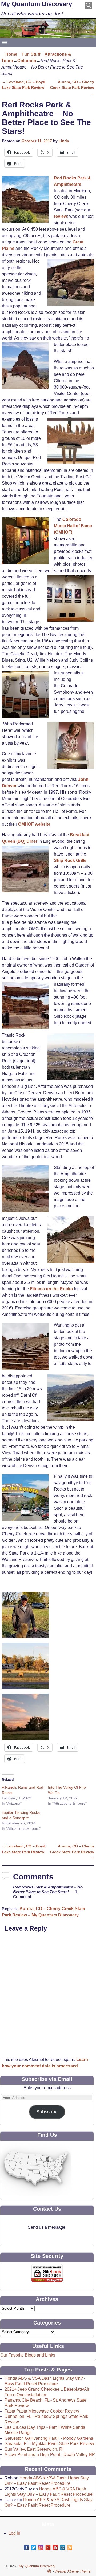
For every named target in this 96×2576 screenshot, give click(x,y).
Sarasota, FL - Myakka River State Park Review (49, 2444)
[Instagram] (41, 2547)
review (60, 216)
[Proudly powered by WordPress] (49, 2571)
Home (11, 54)
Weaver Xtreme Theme (73, 2571)
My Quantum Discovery (37, 4)
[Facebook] (26, 2547)
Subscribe (47, 2112)
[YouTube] (55, 2547)
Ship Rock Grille (70, 860)
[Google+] (48, 2547)
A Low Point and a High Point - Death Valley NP (50, 2455)
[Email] (62, 2547)
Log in (14, 2533)
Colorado (27, 61)
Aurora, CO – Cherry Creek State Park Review (72, 88)
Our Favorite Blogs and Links (28, 2355)
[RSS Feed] (70, 2547)
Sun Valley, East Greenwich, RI (34, 2449)
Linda (64, 141)
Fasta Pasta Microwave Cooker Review (42, 2411)
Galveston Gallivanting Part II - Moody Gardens (49, 2438)
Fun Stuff (31, 54)
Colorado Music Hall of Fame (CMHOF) (73, 526)
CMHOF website (34, 824)
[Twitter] (34, 2547)
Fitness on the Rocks (52, 1289)
